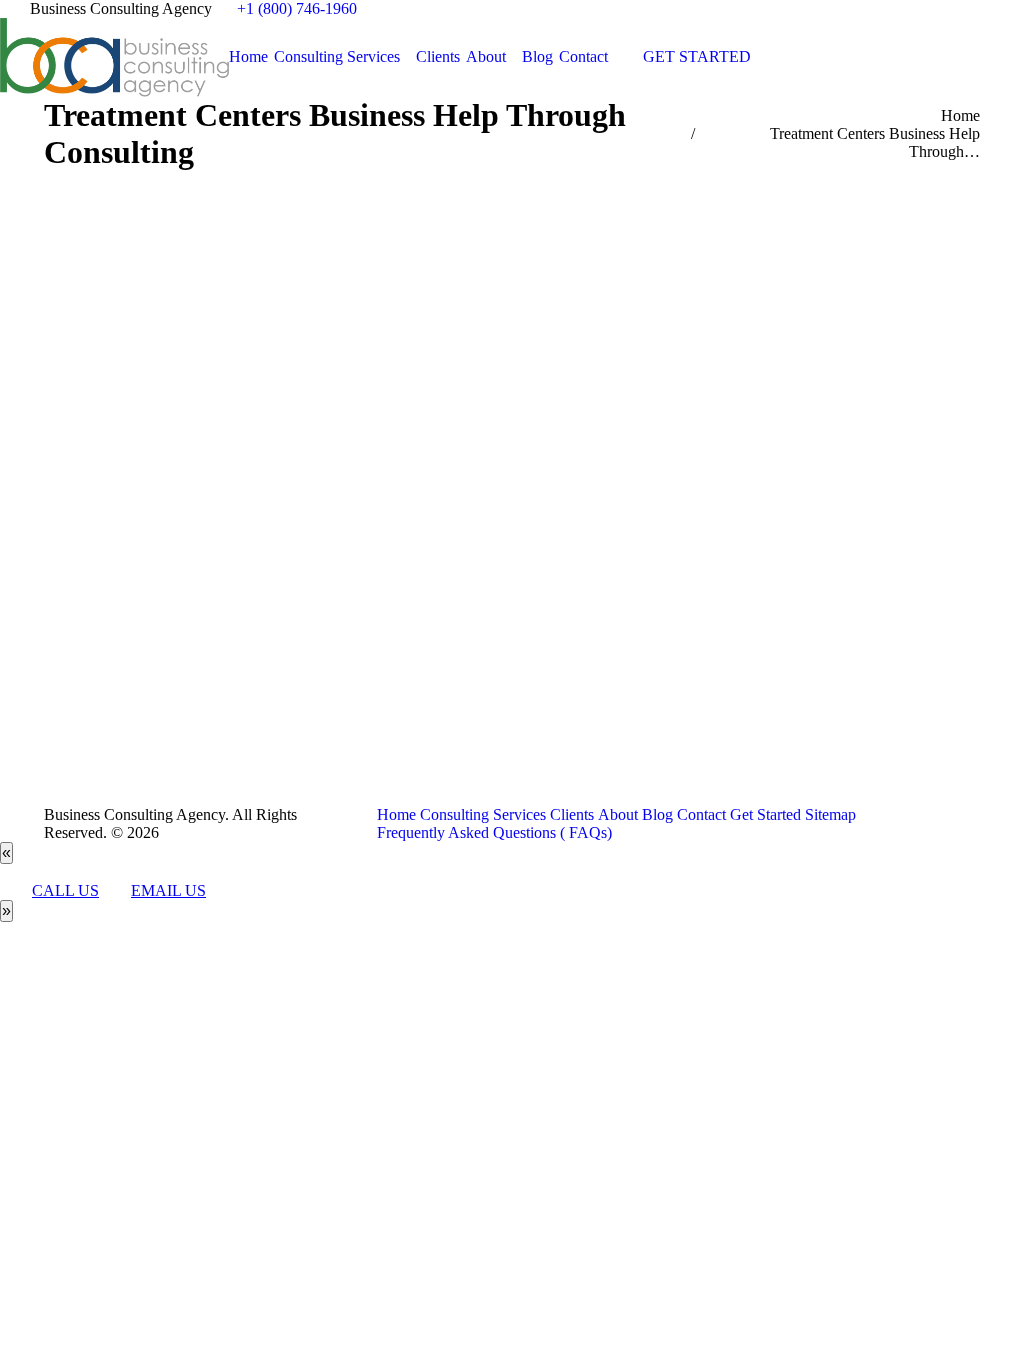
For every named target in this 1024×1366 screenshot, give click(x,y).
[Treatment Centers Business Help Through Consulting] (512, 484)
